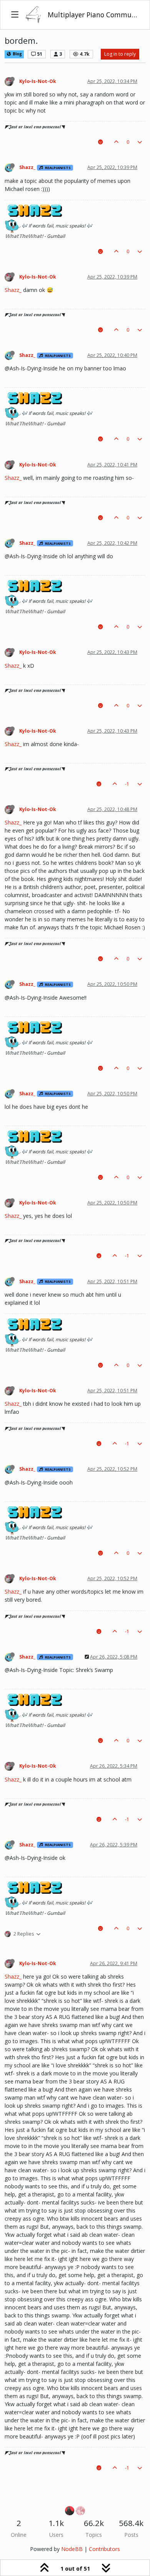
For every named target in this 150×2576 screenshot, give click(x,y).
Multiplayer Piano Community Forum (93, 15)
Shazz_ (27, 167)
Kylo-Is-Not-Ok (38, 81)
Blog (17, 54)
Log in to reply (120, 54)
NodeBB (72, 2549)
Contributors (104, 2549)
